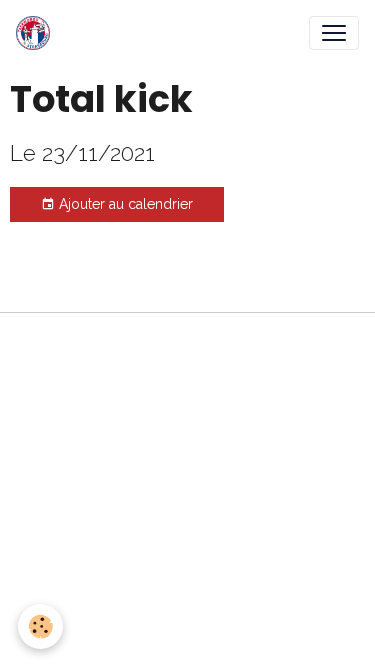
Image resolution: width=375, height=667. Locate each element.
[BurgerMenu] (334, 33)
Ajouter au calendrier (124, 204)
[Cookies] (40, 626)
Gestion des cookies (187, 339)
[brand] (37, 33)
